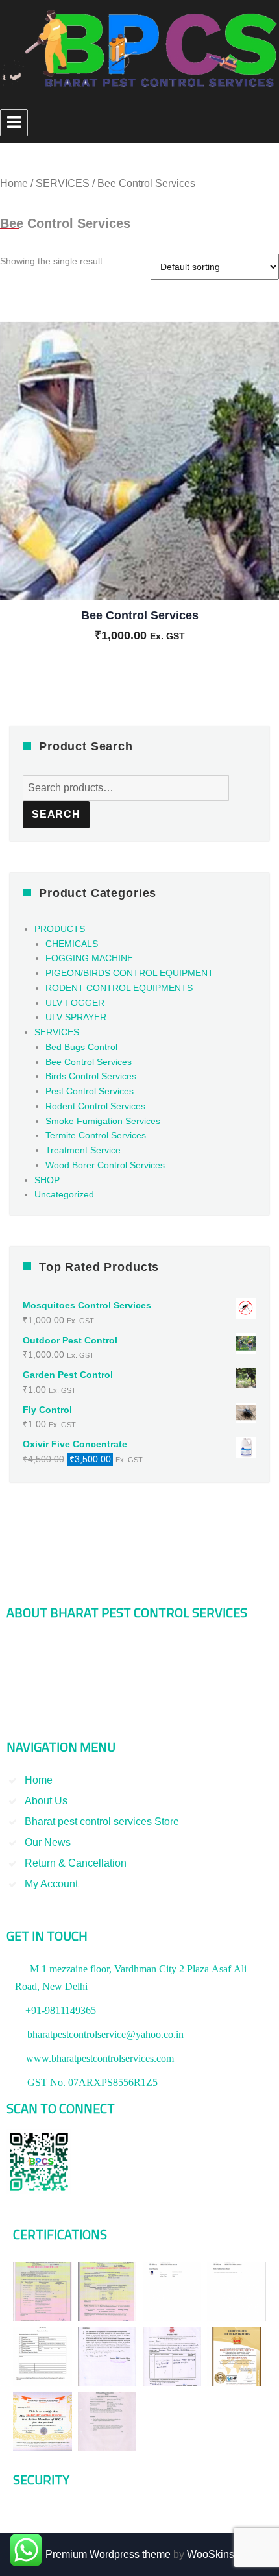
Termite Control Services (96, 1135)
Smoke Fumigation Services (103, 1121)
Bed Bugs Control (81, 1047)
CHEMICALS (72, 944)
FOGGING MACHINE (89, 958)
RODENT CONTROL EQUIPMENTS (119, 988)
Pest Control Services (90, 1091)
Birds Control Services (91, 1076)
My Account (51, 1884)
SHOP (47, 1180)
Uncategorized (64, 1194)
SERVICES (63, 183)
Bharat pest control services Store (102, 1822)
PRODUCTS (60, 929)
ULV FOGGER (75, 1003)
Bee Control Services (89, 1062)
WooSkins (211, 2554)
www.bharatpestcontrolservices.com (100, 2058)
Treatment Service (83, 1150)
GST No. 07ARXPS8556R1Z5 (92, 2082)
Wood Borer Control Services (105, 1165)
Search (56, 814)
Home (14, 183)
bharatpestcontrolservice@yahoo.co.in (105, 2034)
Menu (14, 123)
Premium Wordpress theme (108, 2554)
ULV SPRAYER (76, 1017)
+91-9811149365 (61, 2010)
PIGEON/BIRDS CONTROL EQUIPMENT (129, 973)
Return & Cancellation (76, 1863)
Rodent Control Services (95, 1106)
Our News (48, 1842)
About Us (46, 1801)
